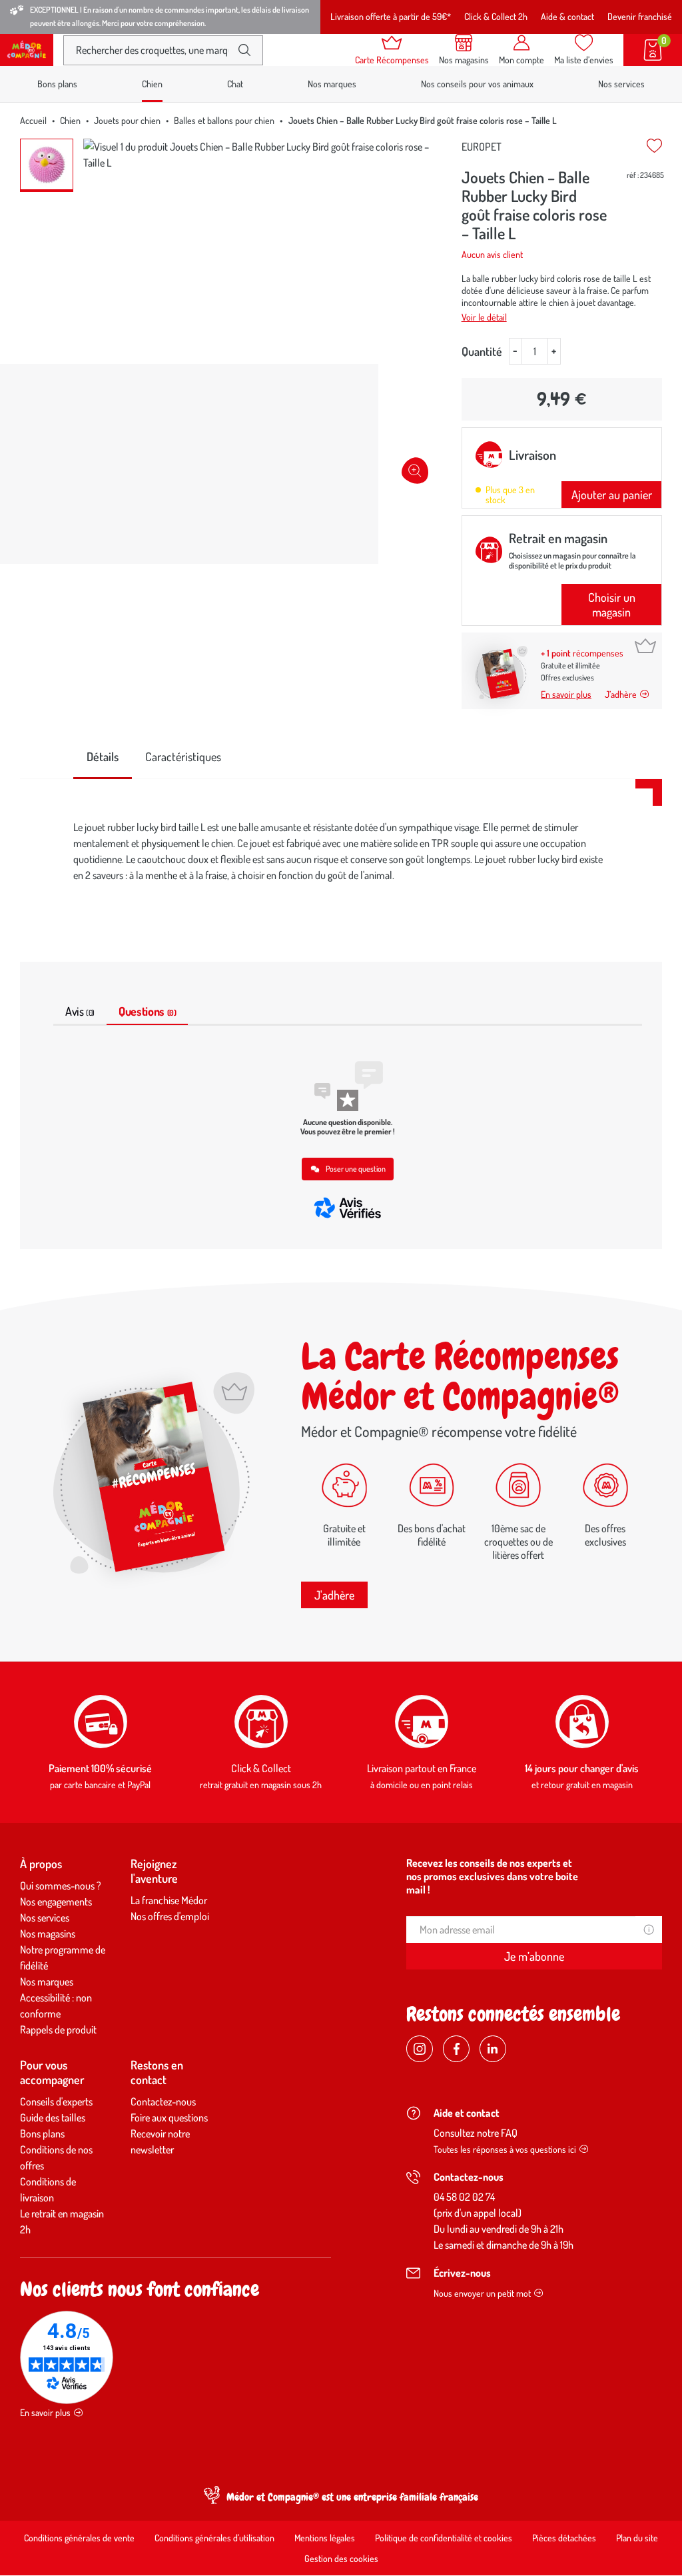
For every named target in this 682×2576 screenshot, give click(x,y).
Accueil (33, 120)
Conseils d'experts (56, 2101)
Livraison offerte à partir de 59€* (391, 16)
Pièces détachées (564, 2538)
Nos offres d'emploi (170, 1916)
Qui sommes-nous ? (61, 1886)
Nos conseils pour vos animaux (477, 84)
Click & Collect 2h (496, 16)
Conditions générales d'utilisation (214, 2538)
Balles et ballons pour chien (224, 120)
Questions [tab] (147, 1011)
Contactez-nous (163, 2101)
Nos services (621, 84)
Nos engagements (56, 1902)
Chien (70, 120)
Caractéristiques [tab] (183, 756)
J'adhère (334, 1595)
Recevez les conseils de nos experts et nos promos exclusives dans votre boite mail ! (492, 1876)
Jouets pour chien (127, 120)
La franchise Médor (169, 1900)
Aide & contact (567, 16)
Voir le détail (484, 317)
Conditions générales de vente (79, 2538)
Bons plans (57, 84)
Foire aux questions (169, 2117)
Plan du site (637, 2538)
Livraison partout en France (422, 1768)
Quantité (482, 351)
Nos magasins (48, 1933)
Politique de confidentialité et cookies (444, 2538)
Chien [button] (152, 84)
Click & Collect (261, 1768)
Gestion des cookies (341, 2558)
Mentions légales (325, 2538)
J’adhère (621, 694)
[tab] (103, 757)
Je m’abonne (534, 1956)
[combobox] (152, 50)
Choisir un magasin (612, 605)
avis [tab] (80, 1011)
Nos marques (332, 84)
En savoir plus (566, 694)
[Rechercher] (244, 50)
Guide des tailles (53, 2117)
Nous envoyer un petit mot (482, 2293)
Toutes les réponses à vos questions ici (505, 2149)
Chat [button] (235, 84)
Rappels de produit (58, 2029)
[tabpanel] (341, 854)
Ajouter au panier (612, 495)
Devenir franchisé (640, 16)
